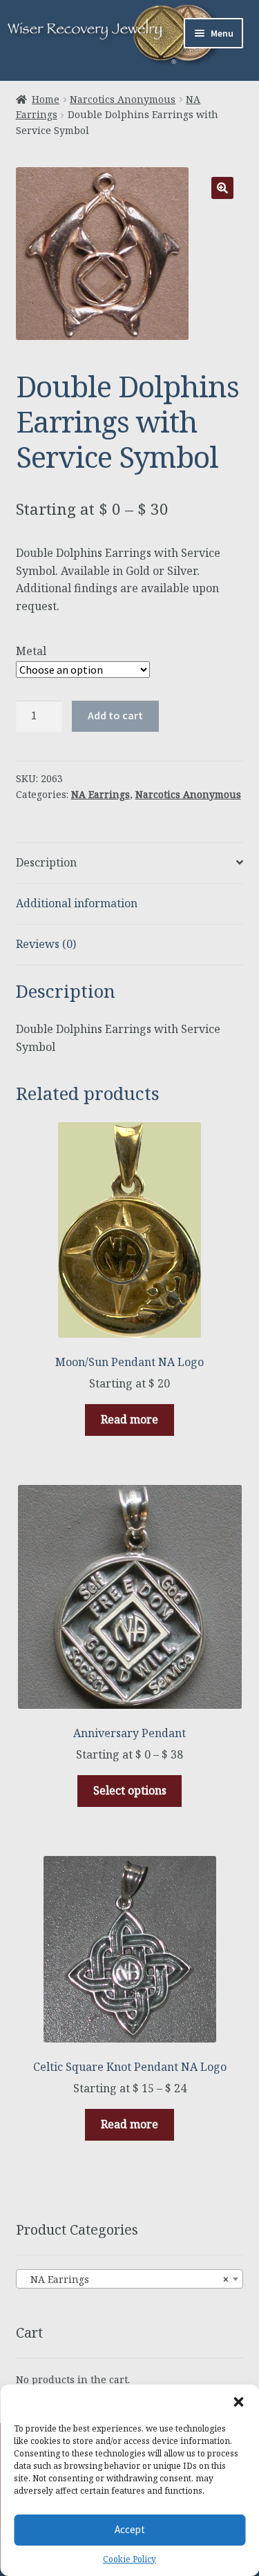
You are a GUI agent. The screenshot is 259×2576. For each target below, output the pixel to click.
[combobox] (130, 2279)
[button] (238, 2402)
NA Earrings (100, 794)
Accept (130, 2529)
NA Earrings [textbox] (126, 2279)
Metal (31, 651)
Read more (129, 1419)
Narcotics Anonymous (123, 99)
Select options (130, 1790)
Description (46, 862)
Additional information (77, 903)
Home (46, 99)
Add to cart (115, 715)
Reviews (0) (46, 944)
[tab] (130, 863)
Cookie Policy (129, 2559)
